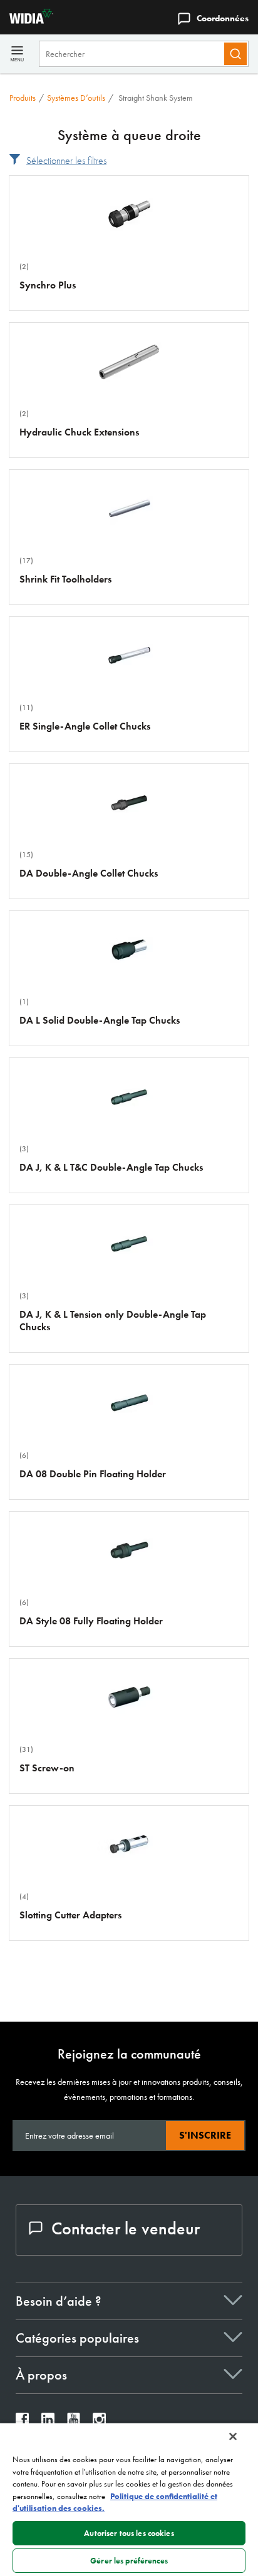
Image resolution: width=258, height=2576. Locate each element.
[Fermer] (233, 2436)
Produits (23, 98)
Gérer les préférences (129, 2561)
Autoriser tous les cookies (129, 2533)
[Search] (235, 54)
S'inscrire (205, 2135)
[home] (27, 20)
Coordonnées (223, 18)
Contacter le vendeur (126, 2228)
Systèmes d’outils (76, 98)
